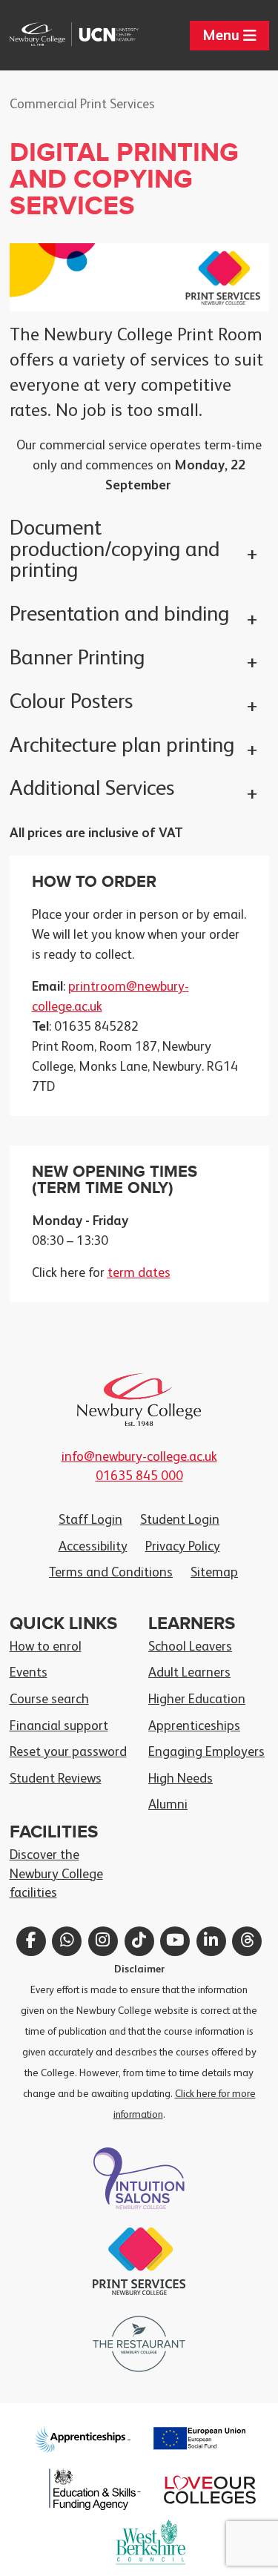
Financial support (59, 1726)
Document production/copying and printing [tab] (115, 551)
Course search (49, 1700)
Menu (223, 36)
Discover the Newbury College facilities (56, 1874)
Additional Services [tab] (92, 789)
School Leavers (190, 1647)
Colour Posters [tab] (71, 703)
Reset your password (68, 1752)
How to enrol (46, 1647)
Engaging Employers (206, 1752)
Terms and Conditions (111, 1573)
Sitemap (214, 1573)
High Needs (181, 1779)
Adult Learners (189, 1673)
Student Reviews (56, 1779)
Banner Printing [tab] (77, 659)
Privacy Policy (183, 1547)
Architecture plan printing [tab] (122, 746)
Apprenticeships (194, 1726)
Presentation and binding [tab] (119, 615)
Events (29, 1673)
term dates (139, 1273)
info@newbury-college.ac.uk (139, 1457)
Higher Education (197, 1700)
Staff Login (90, 1520)
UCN (107, 34)
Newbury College (42, 34)
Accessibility (93, 1547)
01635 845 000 (139, 1476)
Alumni (168, 1805)
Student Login (180, 1520)
